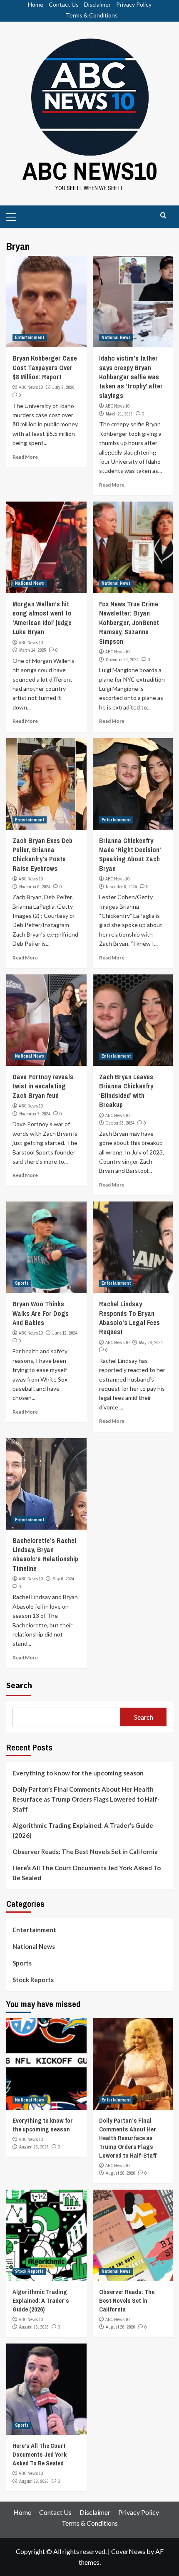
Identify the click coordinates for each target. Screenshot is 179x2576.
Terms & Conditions (92, 15)
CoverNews (128, 2551)
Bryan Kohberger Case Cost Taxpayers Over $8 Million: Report (45, 367)
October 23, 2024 (120, 1123)
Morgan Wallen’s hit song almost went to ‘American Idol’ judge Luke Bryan (42, 618)
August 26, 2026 (34, 2147)
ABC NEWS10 (90, 171)
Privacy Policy (134, 4)
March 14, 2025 (33, 650)
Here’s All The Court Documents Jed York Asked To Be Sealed (87, 1873)
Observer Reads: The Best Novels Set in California (85, 1852)
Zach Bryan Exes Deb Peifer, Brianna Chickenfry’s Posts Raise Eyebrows (42, 854)
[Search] (163, 216)
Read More (25, 457)
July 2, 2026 (63, 387)
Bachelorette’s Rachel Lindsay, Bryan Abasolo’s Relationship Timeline (45, 1554)
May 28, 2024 (151, 1342)
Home (36, 4)
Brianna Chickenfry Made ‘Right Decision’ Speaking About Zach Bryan (130, 854)
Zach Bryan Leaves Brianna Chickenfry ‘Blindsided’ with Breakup (126, 1091)
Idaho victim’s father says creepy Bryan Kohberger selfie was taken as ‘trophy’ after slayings (131, 377)
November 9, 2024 (35, 887)
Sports (22, 1283)
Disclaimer (97, 4)
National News (116, 337)
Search (19, 1685)
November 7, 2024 (35, 1114)
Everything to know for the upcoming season (78, 1773)
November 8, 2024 (121, 887)
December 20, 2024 (122, 660)
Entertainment (30, 337)
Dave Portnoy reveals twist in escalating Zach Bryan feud (43, 1086)
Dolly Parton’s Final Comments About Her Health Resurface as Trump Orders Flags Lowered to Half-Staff (86, 1799)
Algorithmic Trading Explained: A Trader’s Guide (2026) (83, 1830)
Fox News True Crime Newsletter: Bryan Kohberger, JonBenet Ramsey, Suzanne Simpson (129, 623)
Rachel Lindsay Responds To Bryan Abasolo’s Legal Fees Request (129, 1318)
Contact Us (64, 4)
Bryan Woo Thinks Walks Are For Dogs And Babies (41, 1313)
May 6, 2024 (63, 1579)
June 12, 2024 (65, 1333)
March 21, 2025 (119, 414)
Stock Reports (33, 1980)
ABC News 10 (31, 387)
